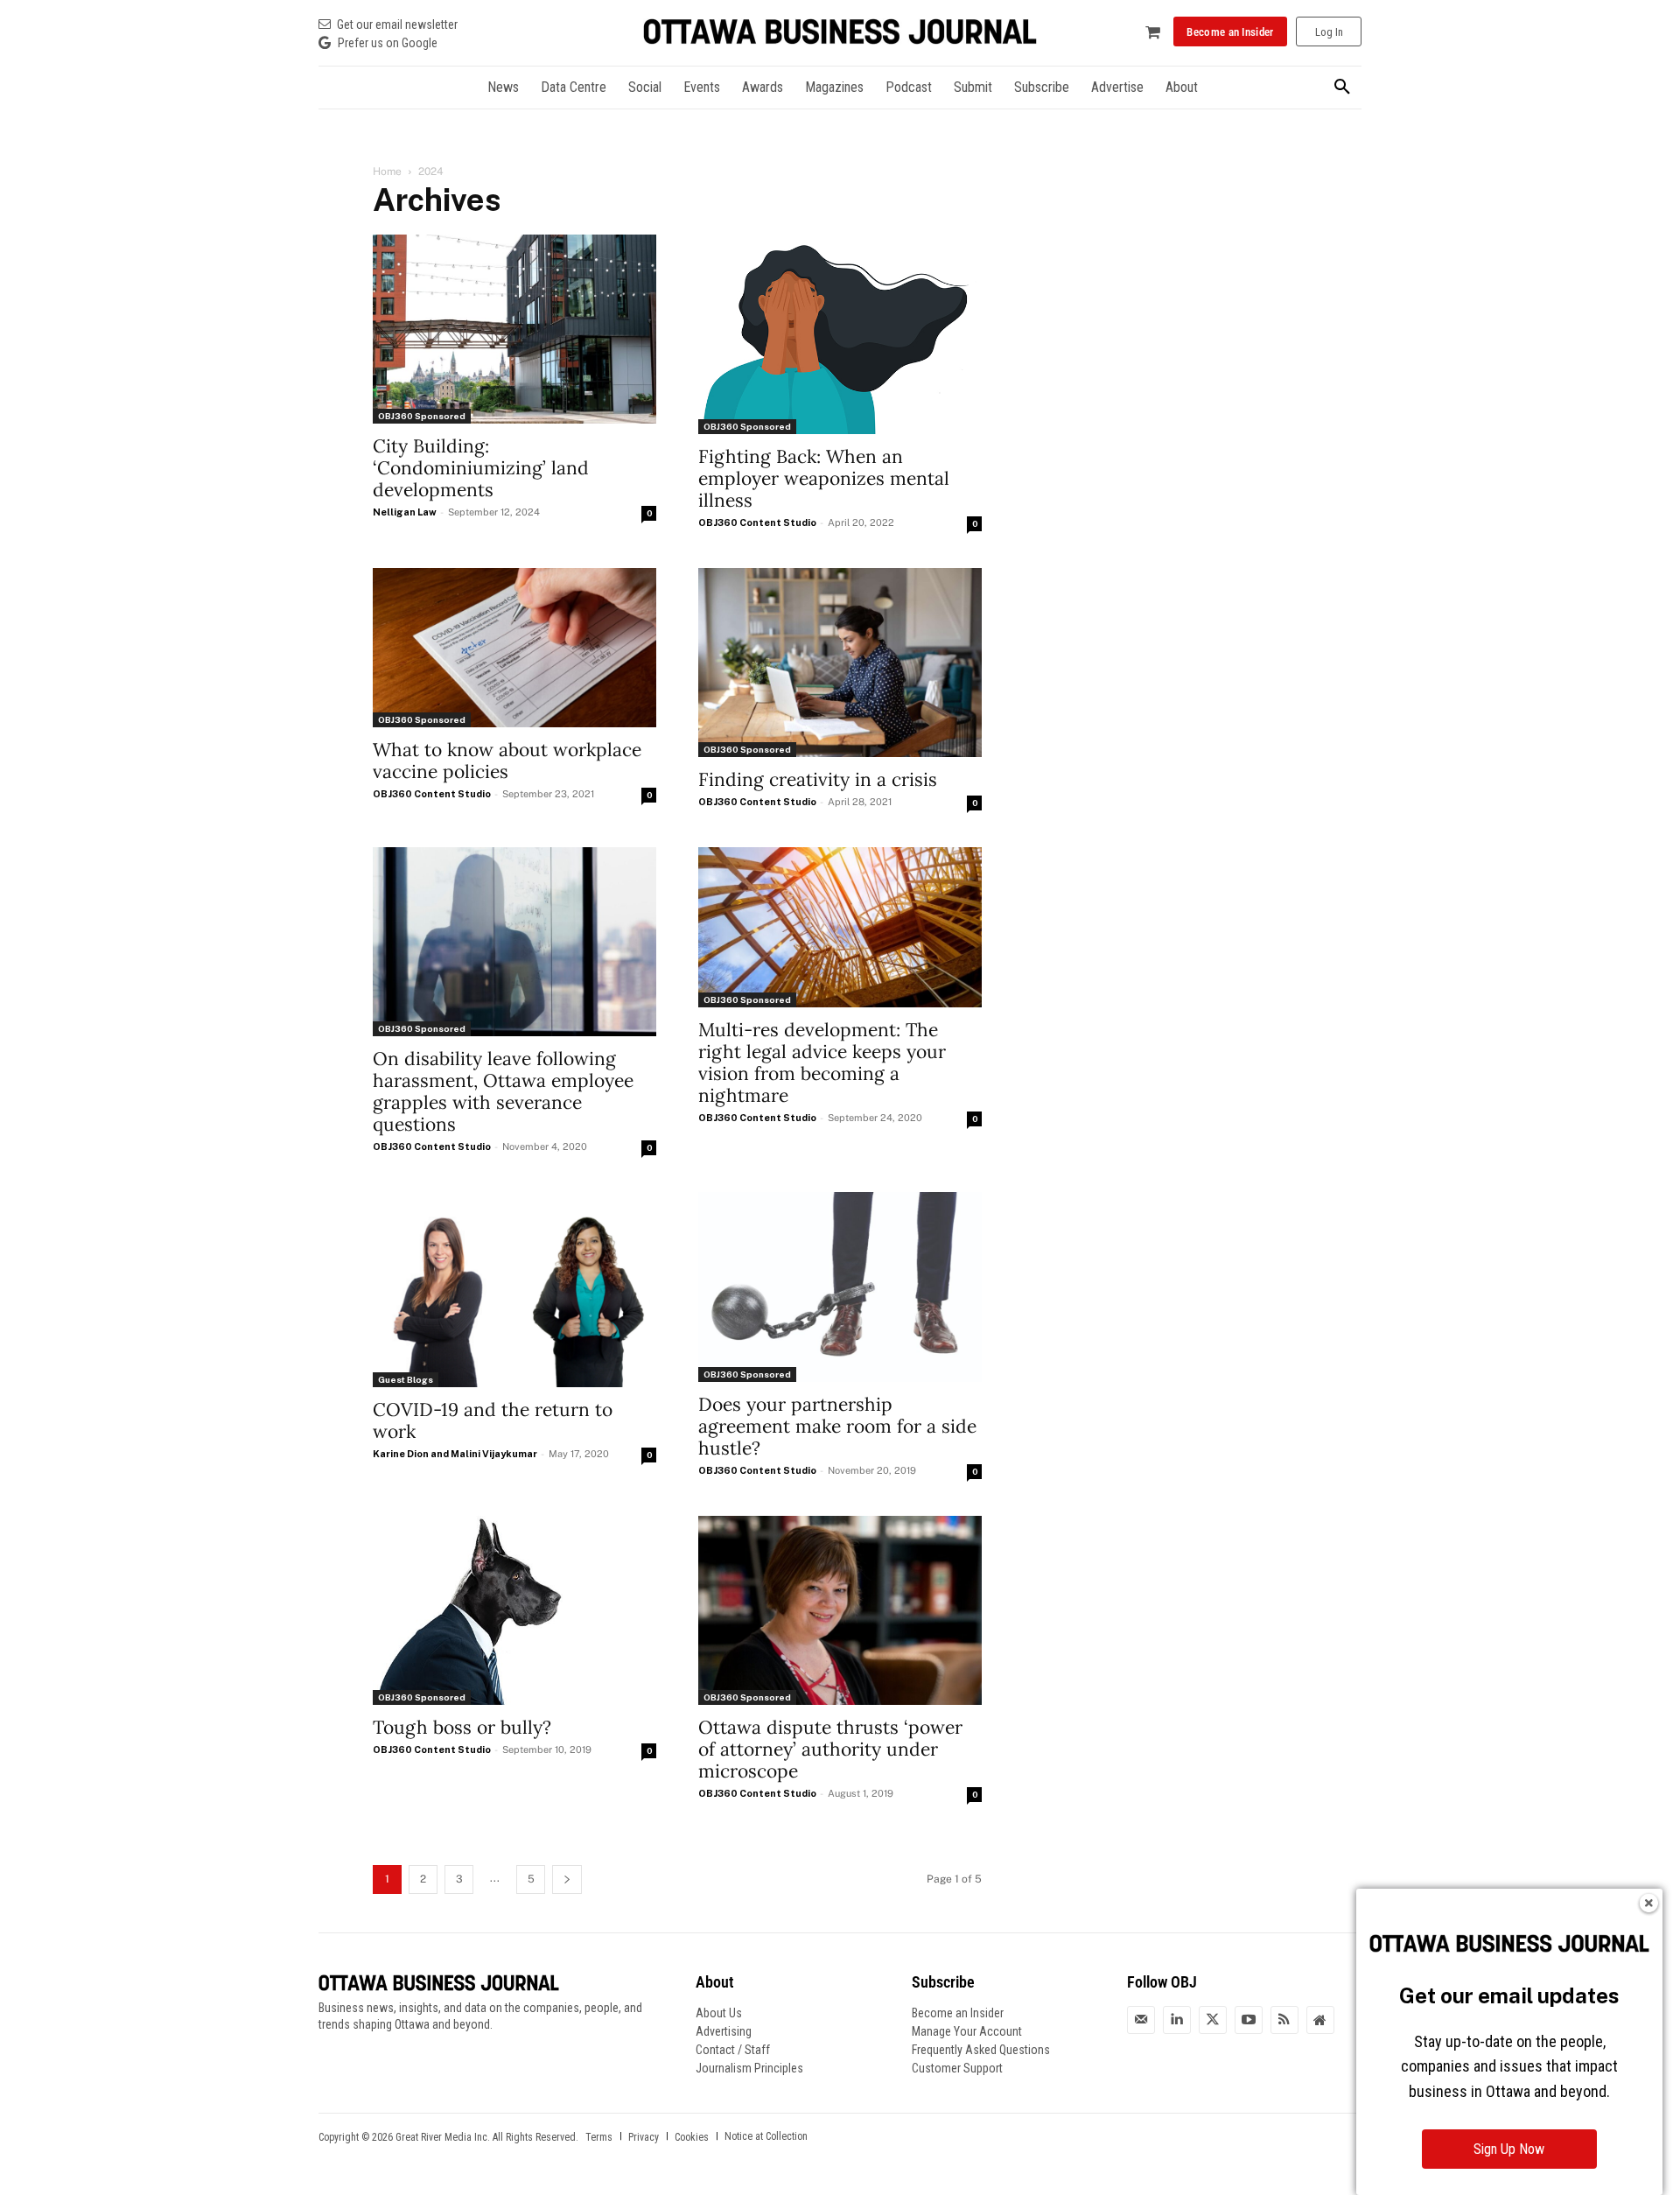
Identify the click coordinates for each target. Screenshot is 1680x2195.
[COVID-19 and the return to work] (514, 1290)
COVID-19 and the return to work (493, 1420)
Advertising (724, 2031)
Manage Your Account (967, 2031)
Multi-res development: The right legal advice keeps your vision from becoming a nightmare (822, 1062)
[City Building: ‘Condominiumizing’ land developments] (514, 329)
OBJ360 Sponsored (422, 416)
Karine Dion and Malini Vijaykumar (455, 1454)
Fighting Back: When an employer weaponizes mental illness (824, 478)
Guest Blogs (406, 1379)
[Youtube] (1249, 2020)
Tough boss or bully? (462, 1727)
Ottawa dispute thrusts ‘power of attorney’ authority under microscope (830, 1749)
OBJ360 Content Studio (757, 522)
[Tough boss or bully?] (514, 1610)
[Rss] (1284, 2020)
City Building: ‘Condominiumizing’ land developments (481, 468)
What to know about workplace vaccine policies (507, 761)
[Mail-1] (1141, 2020)
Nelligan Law (405, 512)
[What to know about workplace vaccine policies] (514, 648)
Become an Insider (958, 2013)
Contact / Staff (733, 2050)
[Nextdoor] (1320, 2020)
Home (387, 172)
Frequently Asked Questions (981, 2050)
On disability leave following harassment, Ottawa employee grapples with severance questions (503, 1091)
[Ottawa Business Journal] (840, 32)
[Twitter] (1213, 2020)
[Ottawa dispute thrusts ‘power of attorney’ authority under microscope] (840, 1610)
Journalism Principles (749, 2068)
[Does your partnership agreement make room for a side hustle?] (840, 1287)
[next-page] (567, 1879)
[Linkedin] (1177, 2020)
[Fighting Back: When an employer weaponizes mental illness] (840, 334)
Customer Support (957, 2068)
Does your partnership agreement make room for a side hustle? (837, 1426)
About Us (719, 2013)
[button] (1342, 88)
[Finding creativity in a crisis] (840, 663)
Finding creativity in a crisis (818, 779)
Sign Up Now (1509, 2149)
